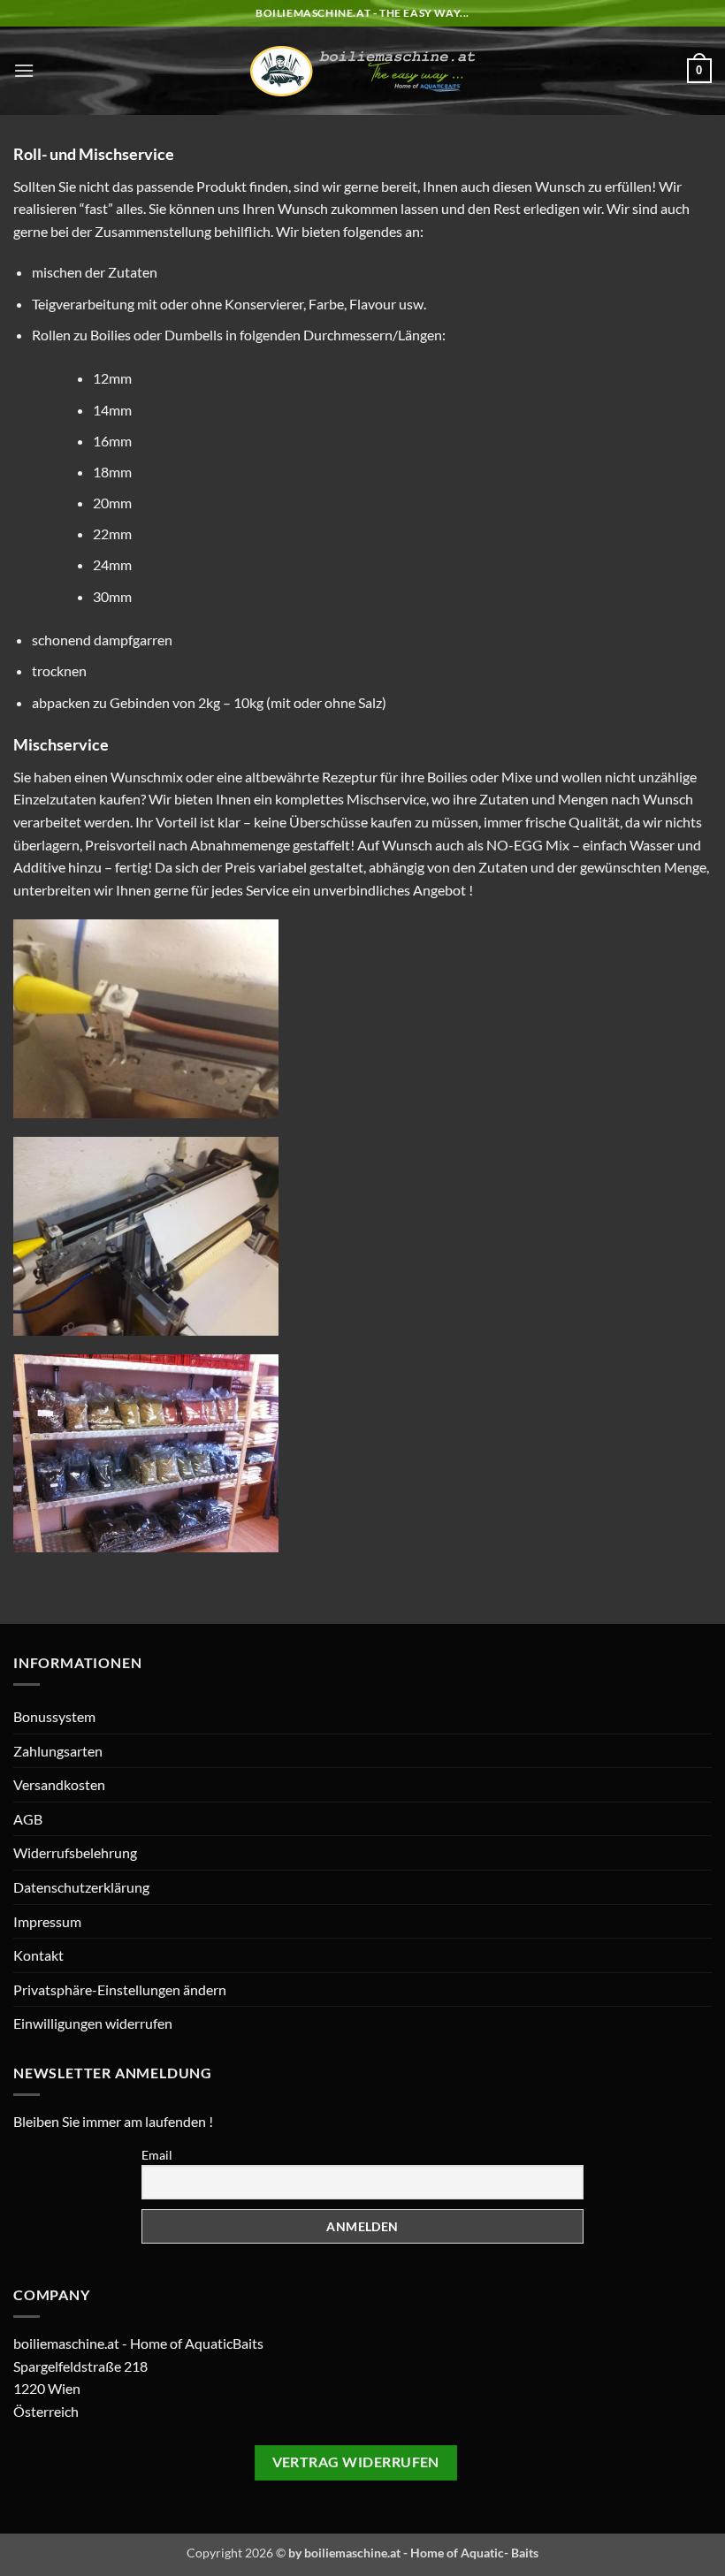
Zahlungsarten (58, 1751)
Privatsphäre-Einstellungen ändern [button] (120, 1989)
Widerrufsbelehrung (75, 1852)
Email (157, 2155)
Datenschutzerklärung (81, 1887)
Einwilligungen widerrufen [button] (93, 2023)
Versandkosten (59, 1784)
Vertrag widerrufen (356, 2462)
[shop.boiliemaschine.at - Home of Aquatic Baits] (363, 71)
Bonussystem (54, 1716)
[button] (24, 70)
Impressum (47, 1921)
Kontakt (38, 1955)
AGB (28, 1819)
